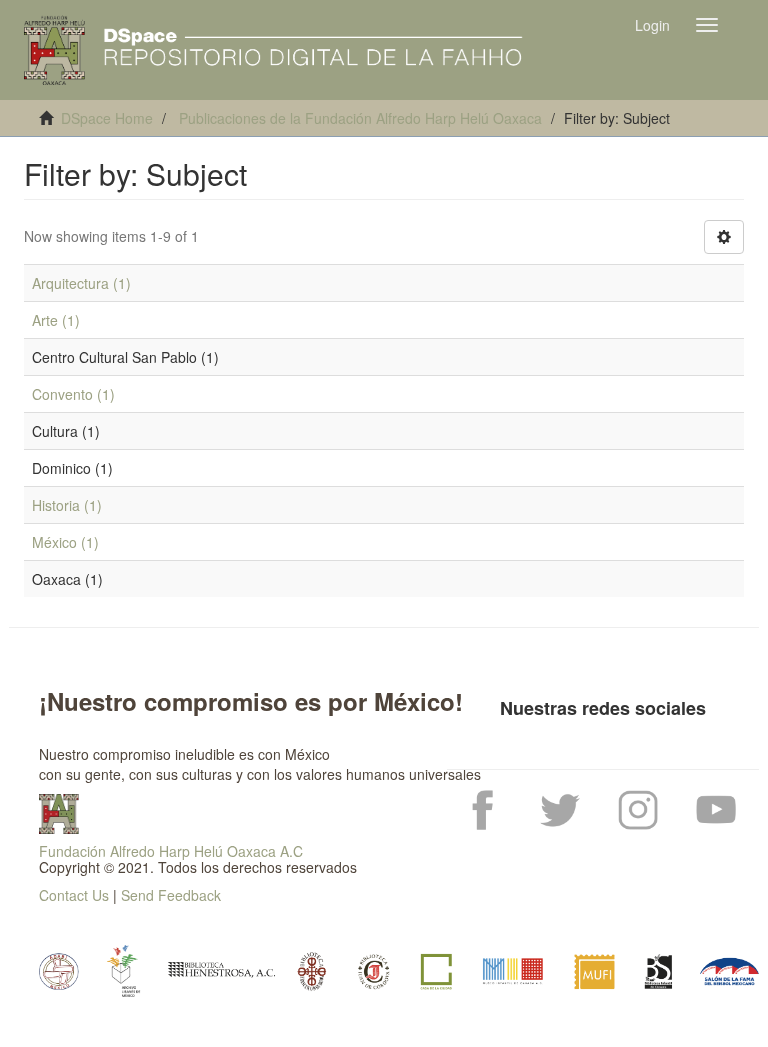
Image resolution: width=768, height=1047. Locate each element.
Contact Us (74, 895)
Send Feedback (171, 895)
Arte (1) (56, 320)
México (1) (65, 542)
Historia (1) (67, 505)
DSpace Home (107, 118)
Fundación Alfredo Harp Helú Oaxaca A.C (171, 851)
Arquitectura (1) (81, 283)
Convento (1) (73, 394)
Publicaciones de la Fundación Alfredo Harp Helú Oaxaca (360, 118)
